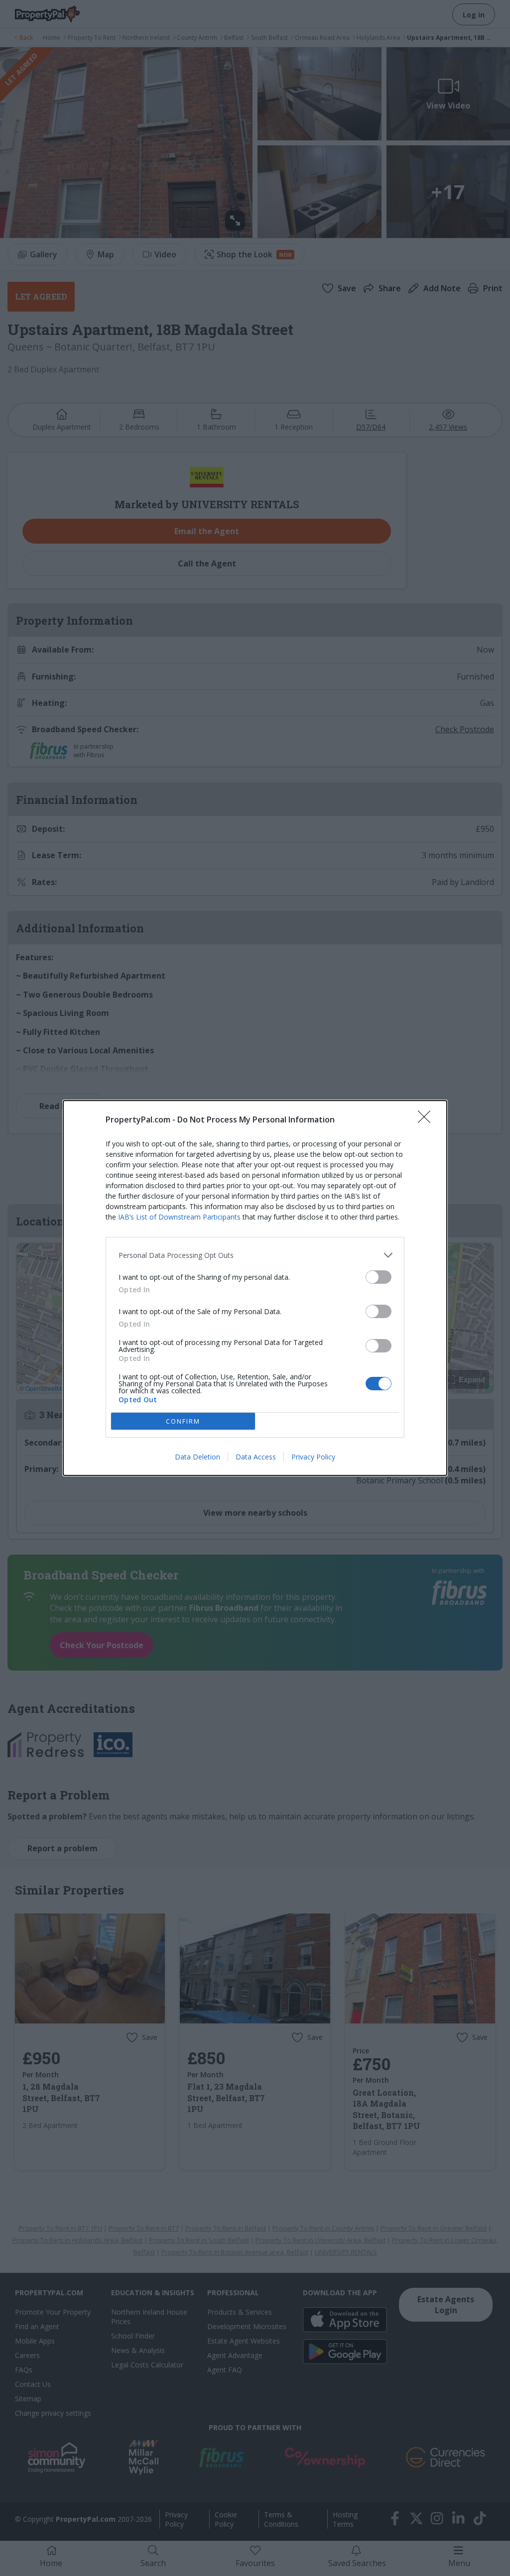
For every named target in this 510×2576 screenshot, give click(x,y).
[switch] (379, 1277)
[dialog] (255, 1288)
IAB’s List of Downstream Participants (179, 1217)
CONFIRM (183, 1421)
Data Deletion (197, 1457)
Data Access (256, 1457)
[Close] (427, 1120)
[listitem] (255, 1255)
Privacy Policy (313, 1457)
